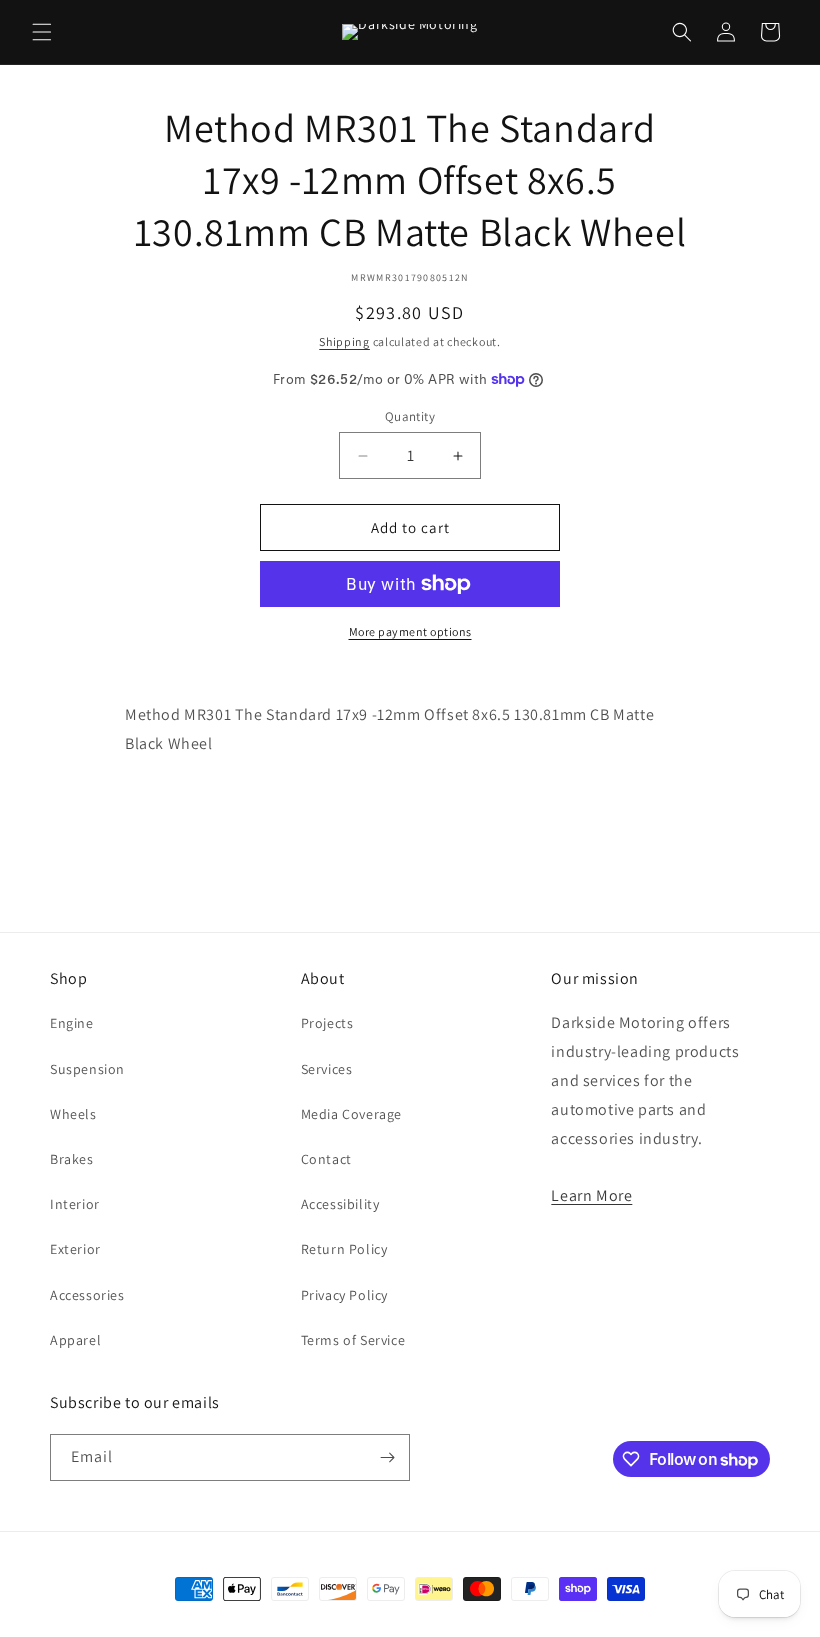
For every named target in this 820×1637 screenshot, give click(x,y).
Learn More (591, 1195)
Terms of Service (353, 1340)
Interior (75, 1204)
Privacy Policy (344, 1295)
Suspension (87, 1069)
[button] (42, 32)
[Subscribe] (387, 1457)
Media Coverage (351, 1114)
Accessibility (340, 1204)
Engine (72, 1023)
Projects (327, 1023)
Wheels (73, 1114)
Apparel (75, 1340)
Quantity (410, 416)
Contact (326, 1159)
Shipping (344, 341)
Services (327, 1069)
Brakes (72, 1159)
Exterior (75, 1249)
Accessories (87, 1295)
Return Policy (344, 1249)
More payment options (410, 631)
